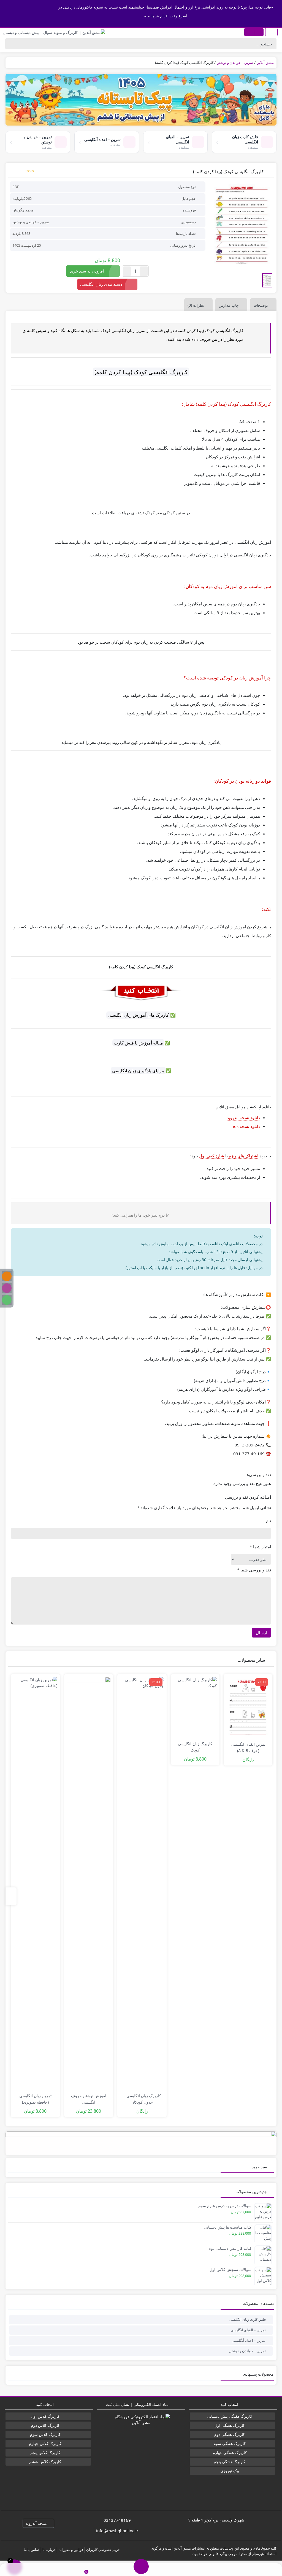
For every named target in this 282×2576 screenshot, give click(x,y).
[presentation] (11, 1896)
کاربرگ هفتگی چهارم (230, 2453)
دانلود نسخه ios (246, 1126)
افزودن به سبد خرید (87, 271)
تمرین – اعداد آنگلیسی (249, 2340)
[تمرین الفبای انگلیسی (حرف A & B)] (248, 1707)
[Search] (11, 44)
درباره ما (49, 2550)
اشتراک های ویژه (243, 1156)
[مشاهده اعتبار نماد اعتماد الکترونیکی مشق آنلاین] (141, 2454)
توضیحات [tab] (261, 305)
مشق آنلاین (265, 62)
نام (269, 1520)
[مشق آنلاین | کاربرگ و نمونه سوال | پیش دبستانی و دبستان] (54, 32)
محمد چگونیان (23, 210)
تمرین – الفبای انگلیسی (248, 2330)
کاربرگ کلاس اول (45, 2416)
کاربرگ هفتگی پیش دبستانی (230, 2416)
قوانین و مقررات (71, 2550)
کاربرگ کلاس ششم (45, 2462)
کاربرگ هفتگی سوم (230, 2443)
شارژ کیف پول (212, 1156)
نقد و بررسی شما (254, 1570)
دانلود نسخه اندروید (243, 1117)
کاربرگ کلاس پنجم (45, 2453)
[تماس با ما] (28, 2570)
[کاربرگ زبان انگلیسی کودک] (195, 1707)
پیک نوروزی (230, 2471)
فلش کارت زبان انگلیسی (247, 2319)
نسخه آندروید (37, 2523)
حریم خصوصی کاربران (103, 2550)
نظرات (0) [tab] (196, 305)
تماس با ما (32, 2550)
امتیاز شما (260, 1547)
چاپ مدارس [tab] (229, 305)
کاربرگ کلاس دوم (45, 2425)
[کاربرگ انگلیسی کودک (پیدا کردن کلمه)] (242, 225)
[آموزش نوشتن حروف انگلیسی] (89, 1883)
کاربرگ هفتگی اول (230, 2425)
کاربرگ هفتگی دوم (230, 2434)
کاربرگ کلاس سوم (45, 2434)
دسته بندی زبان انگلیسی (101, 284)
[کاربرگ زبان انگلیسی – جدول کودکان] (142, 1883)
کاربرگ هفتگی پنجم (230, 2462)
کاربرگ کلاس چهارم (45, 2443)
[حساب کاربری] (254, 2570)
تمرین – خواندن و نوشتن (235, 62)
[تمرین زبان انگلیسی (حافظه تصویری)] (35, 1883)
